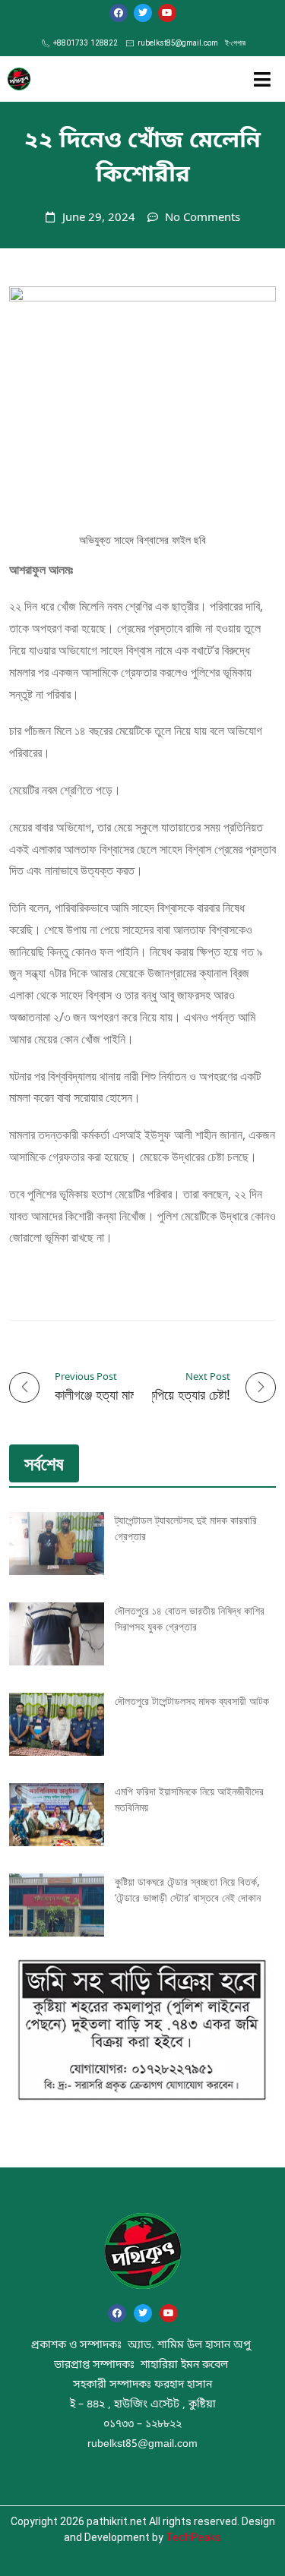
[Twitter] (143, 13)
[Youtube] (167, 13)
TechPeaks (193, 2537)
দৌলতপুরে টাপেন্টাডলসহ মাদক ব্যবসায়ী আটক (192, 1701)
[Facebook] (119, 13)
